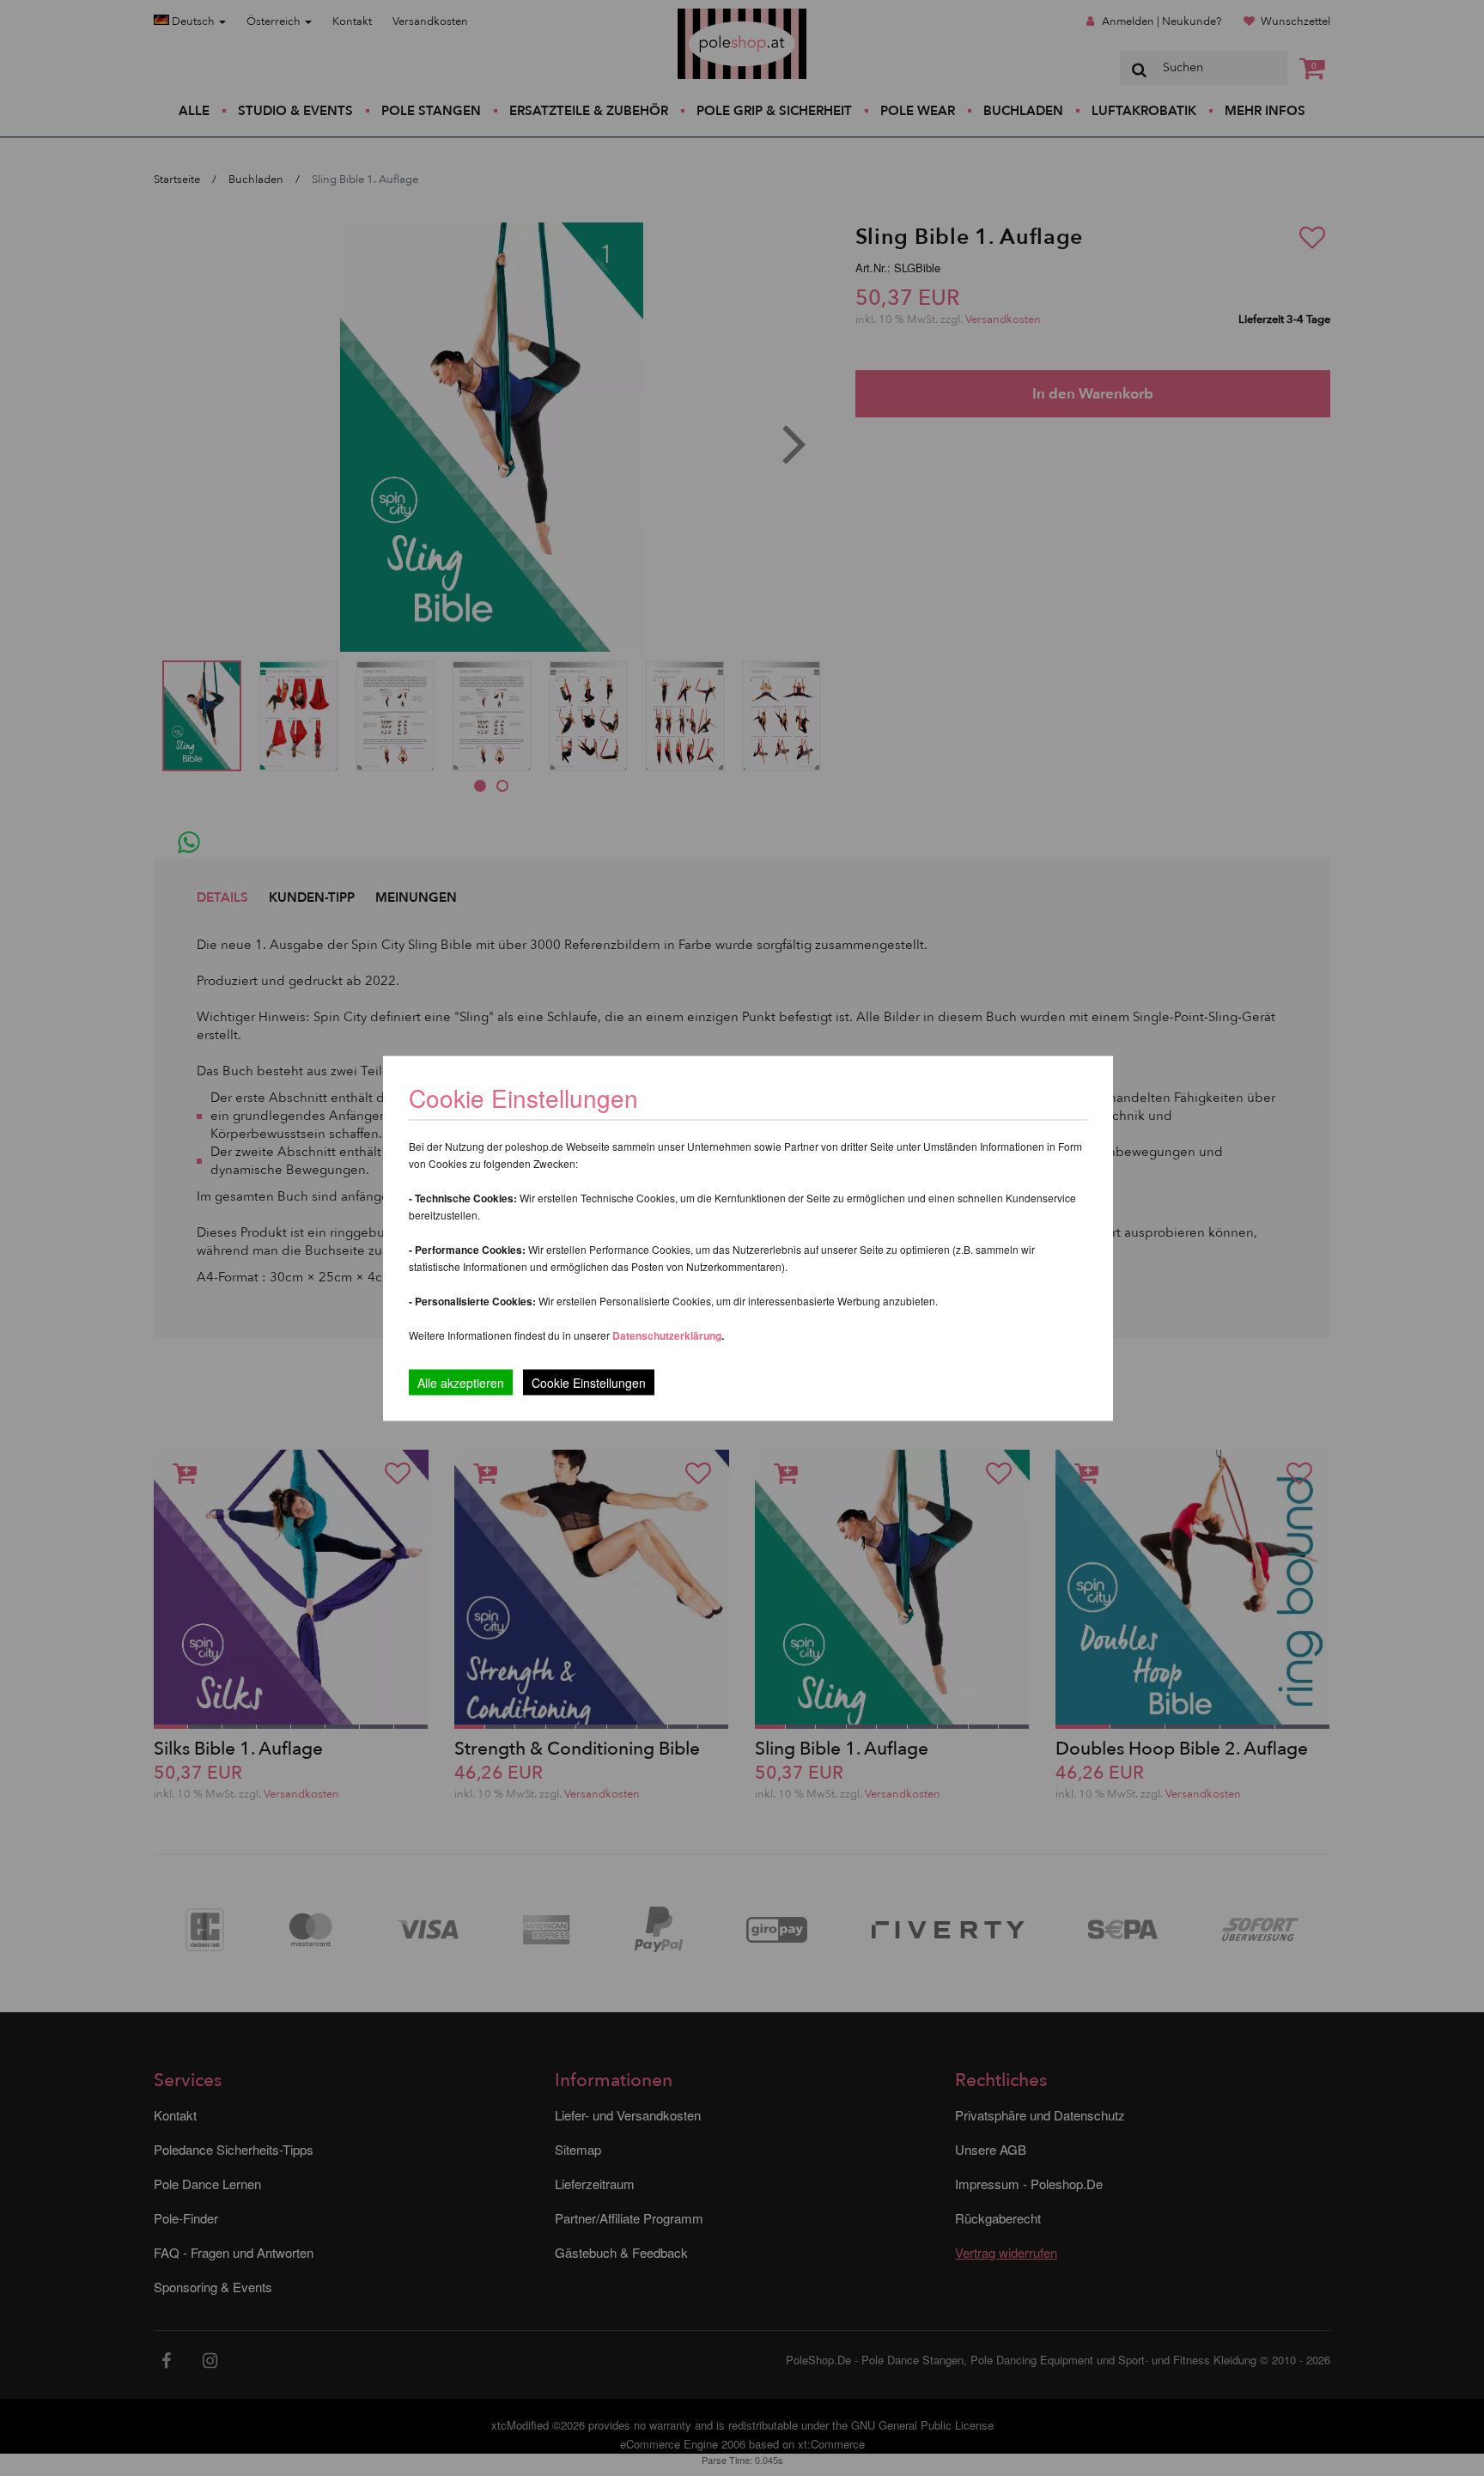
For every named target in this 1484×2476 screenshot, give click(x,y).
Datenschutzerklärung (667, 1335)
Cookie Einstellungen (589, 1382)
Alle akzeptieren (461, 1382)
